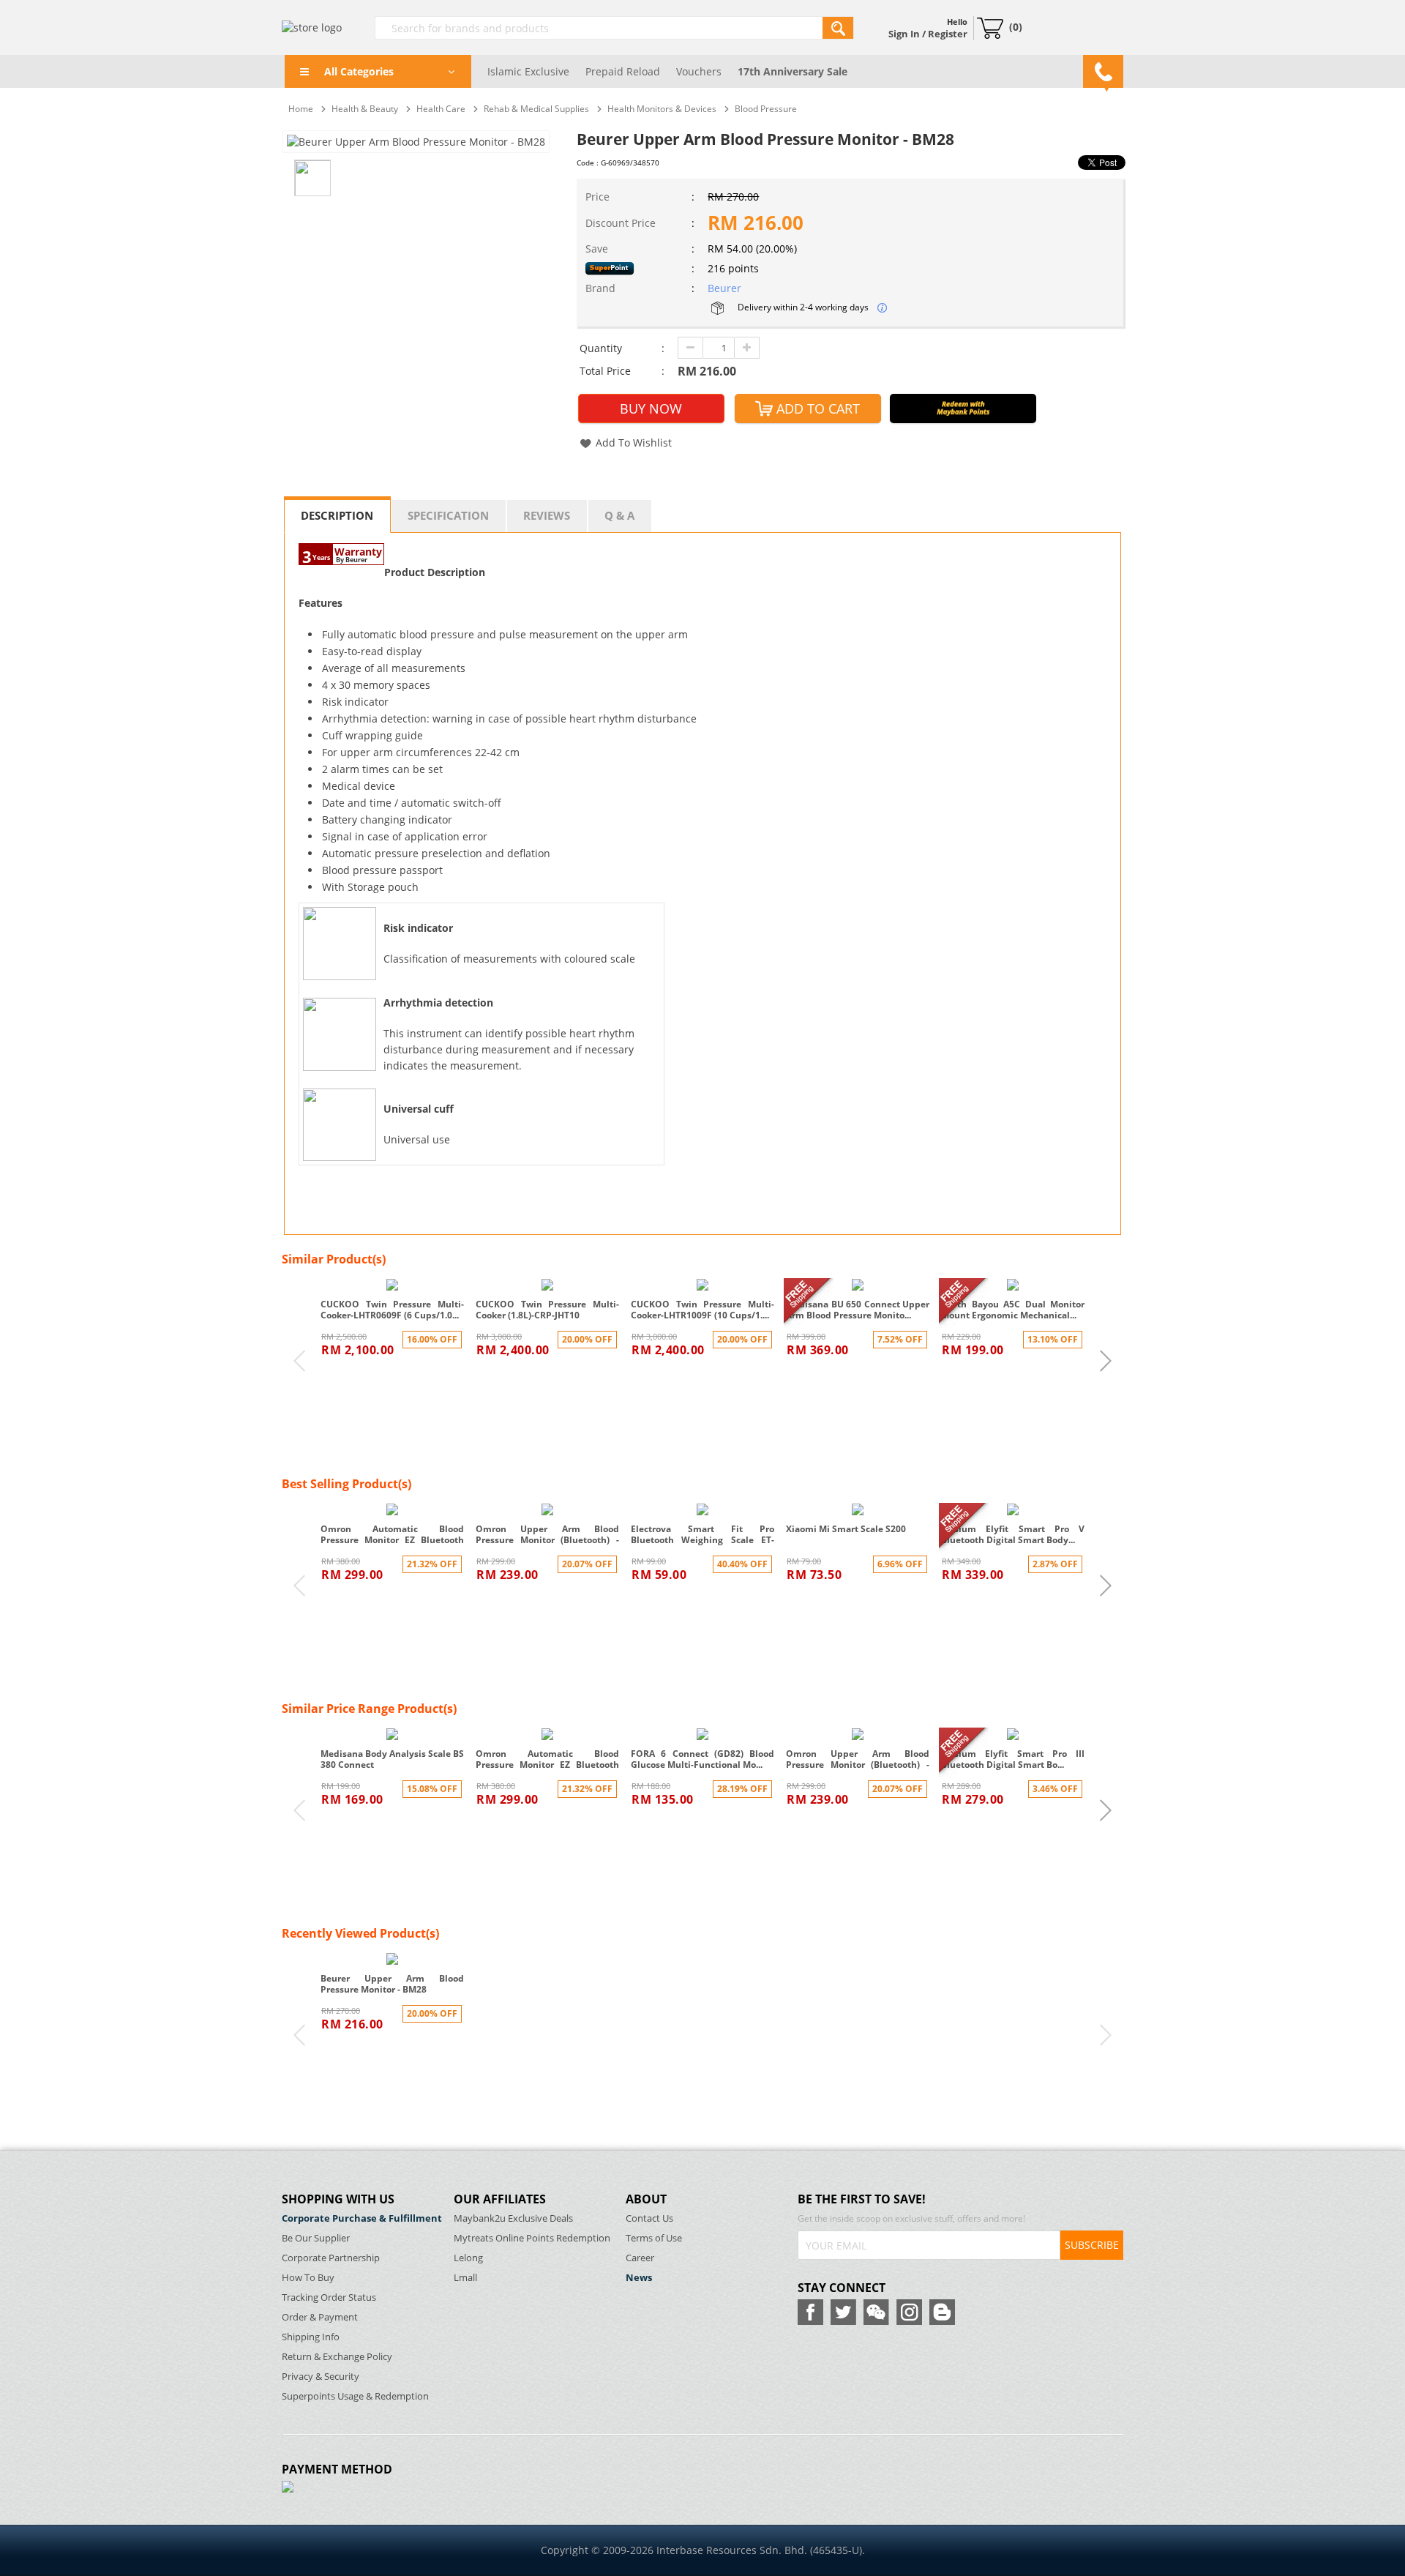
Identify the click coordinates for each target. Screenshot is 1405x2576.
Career (640, 2258)
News (639, 2278)
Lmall (465, 2278)
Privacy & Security (321, 2377)
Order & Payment (320, 2317)
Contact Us (649, 2218)
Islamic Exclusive (528, 71)
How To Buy (308, 2278)
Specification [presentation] (448, 515)
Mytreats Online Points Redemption (532, 2238)
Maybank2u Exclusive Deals (513, 2218)
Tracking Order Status (329, 2297)
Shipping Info (311, 2337)
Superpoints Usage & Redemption (355, 2396)
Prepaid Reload (623, 71)
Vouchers (699, 71)
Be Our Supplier (316, 2238)
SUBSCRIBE (1092, 2245)
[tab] (337, 515)
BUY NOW (651, 408)
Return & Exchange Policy (337, 2357)
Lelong (468, 2258)
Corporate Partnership (331, 2258)
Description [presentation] (337, 515)
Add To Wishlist (634, 443)
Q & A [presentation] (619, 515)
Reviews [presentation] (547, 515)
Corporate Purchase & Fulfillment (362, 2218)
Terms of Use (654, 2238)
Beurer (724, 288)
